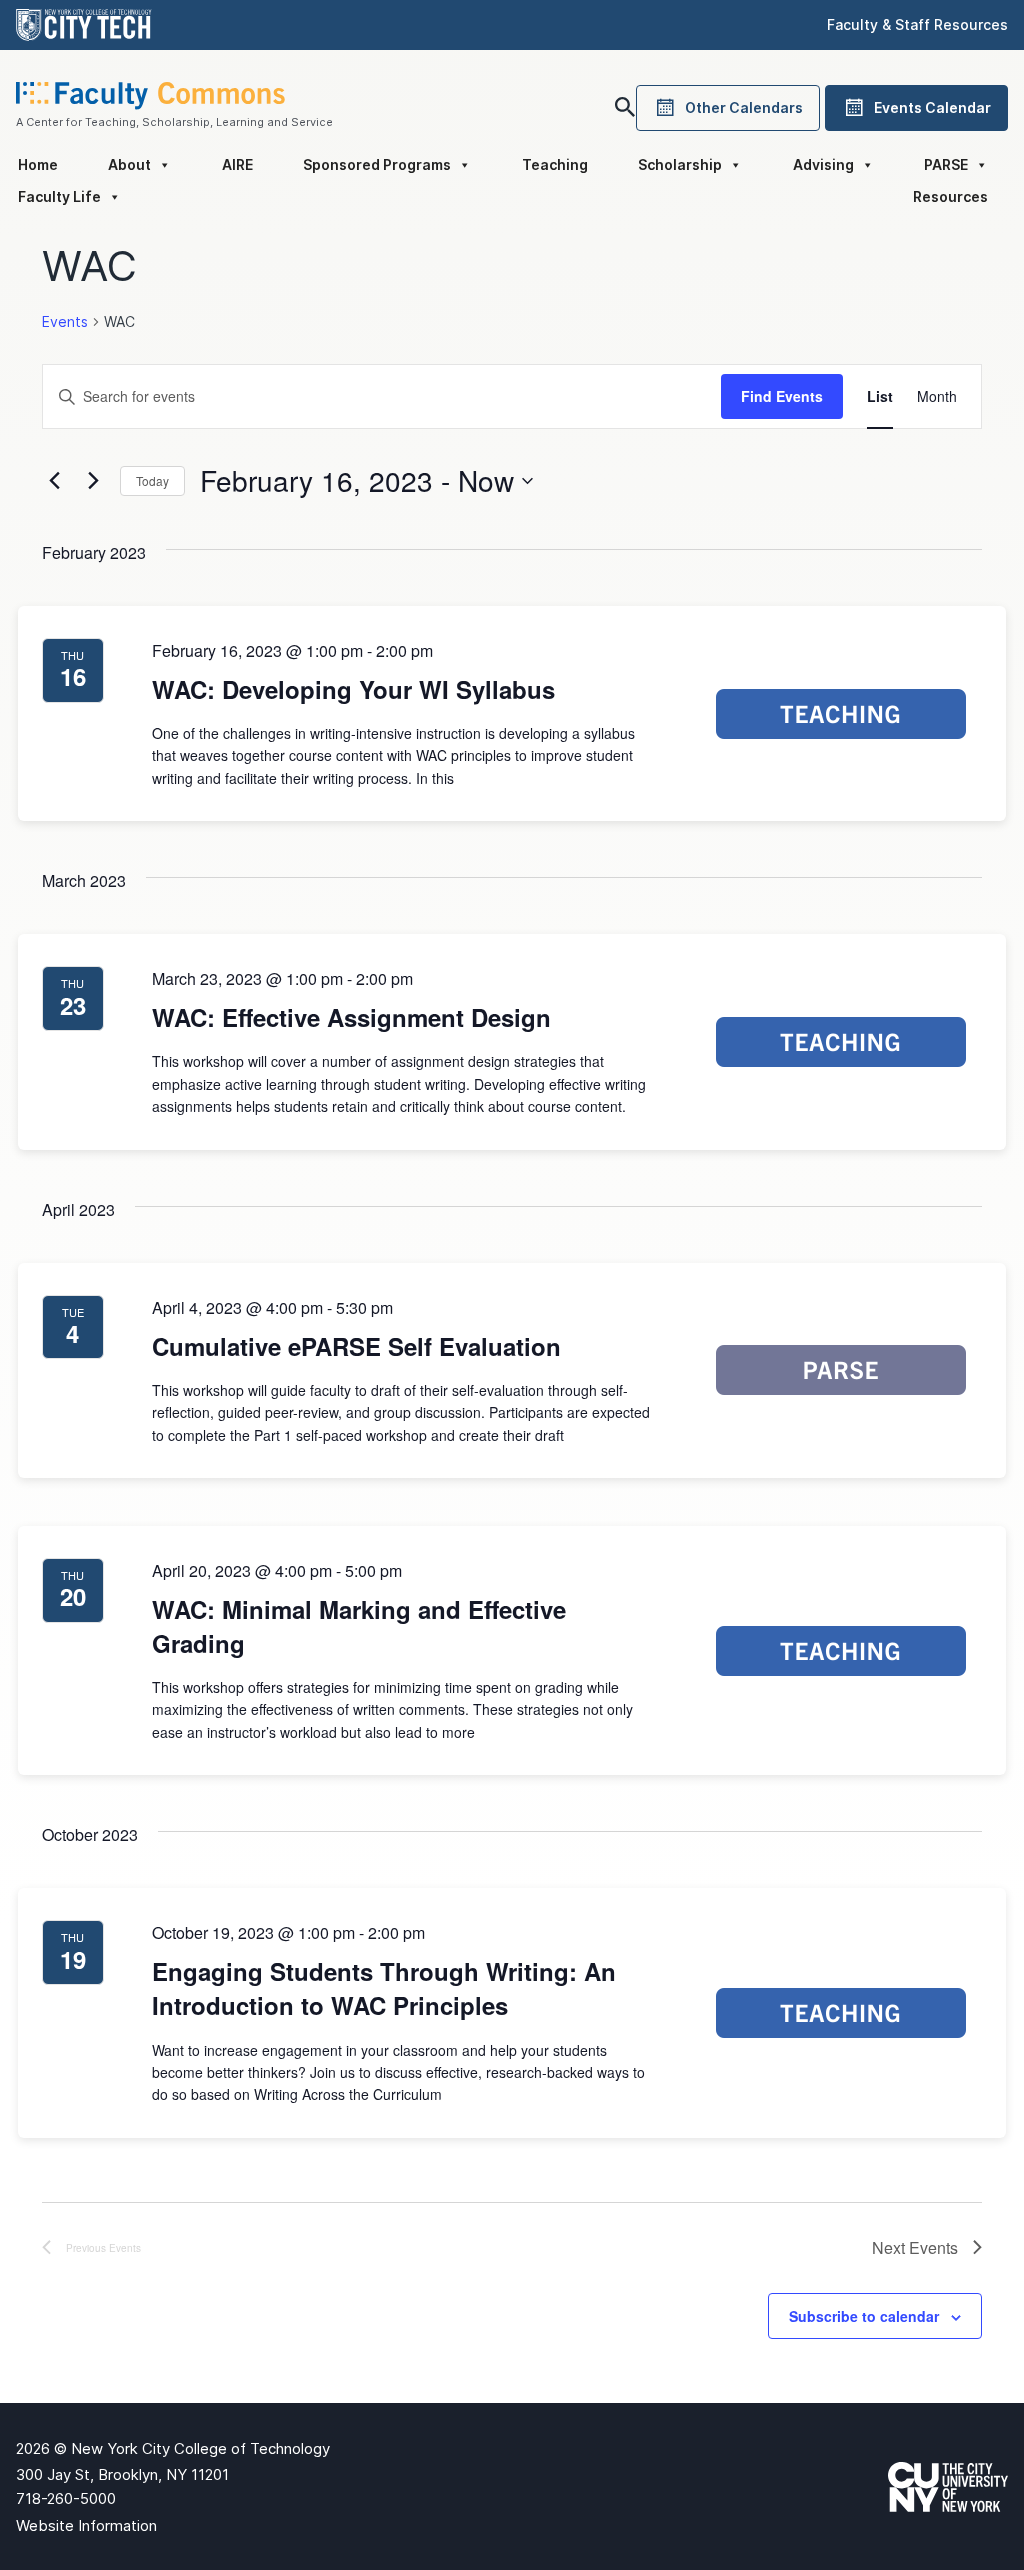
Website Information (86, 2525)
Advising (823, 164)
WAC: (353, 689)
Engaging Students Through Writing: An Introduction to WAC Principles (384, 1988)
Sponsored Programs (377, 164)
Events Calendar (932, 107)
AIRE (237, 164)
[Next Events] (93, 481)
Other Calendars (744, 107)
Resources (950, 196)
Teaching (555, 164)
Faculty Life (59, 196)
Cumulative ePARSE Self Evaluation (356, 1346)
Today (152, 480)
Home (38, 164)
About (129, 164)
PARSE (946, 164)
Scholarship (680, 164)
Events (65, 321)
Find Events (782, 396)
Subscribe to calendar (864, 2316)
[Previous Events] (54, 481)
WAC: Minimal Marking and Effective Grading (359, 1626)
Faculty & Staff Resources (917, 24)
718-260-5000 (66, 2498)
